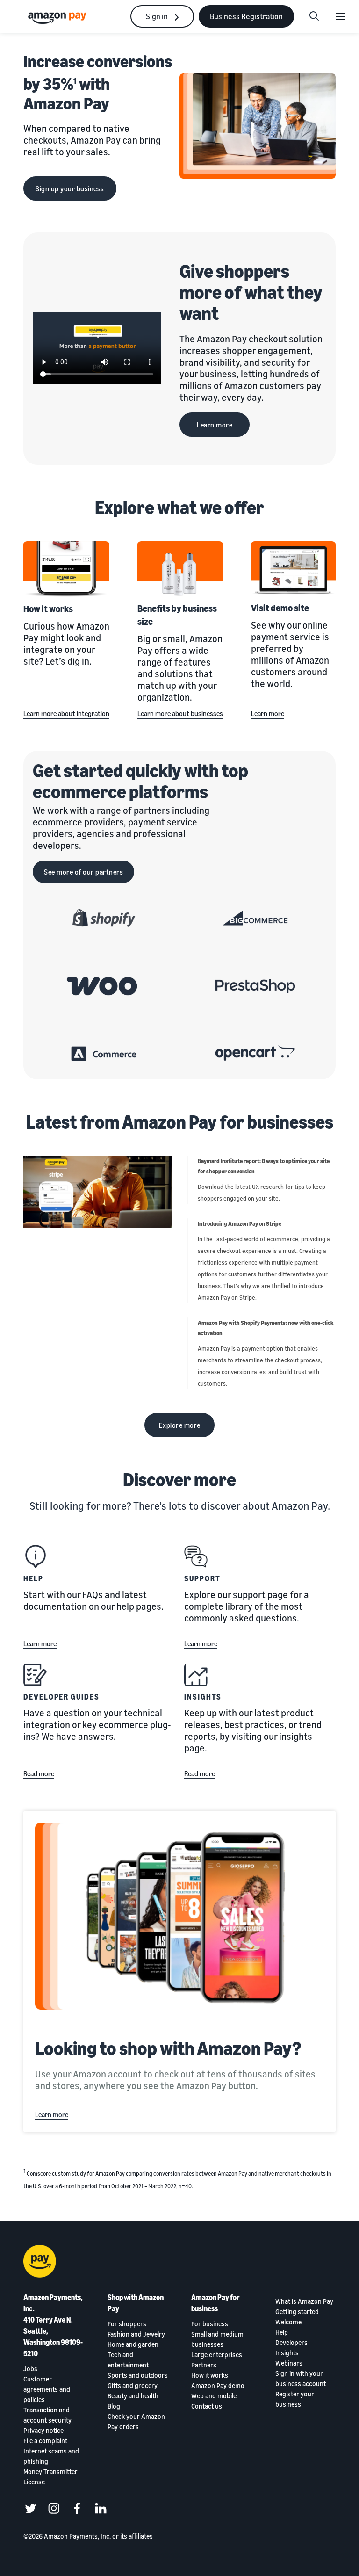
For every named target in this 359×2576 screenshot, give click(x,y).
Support (202, 1578)
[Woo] (104, 986)
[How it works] (66, 569)
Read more (39, 1773)
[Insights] (196, 1675)
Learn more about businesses (180, 713)
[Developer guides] (35, 1675)
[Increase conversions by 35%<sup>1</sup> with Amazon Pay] (258, 126)
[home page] (58, 18)
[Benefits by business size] (180, 569)
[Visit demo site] (293, 569)
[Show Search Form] (314, 16)
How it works (48, 609)
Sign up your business (70, 188)
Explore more (180, 1425)
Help (33, 1578)
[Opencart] (255, 1054)
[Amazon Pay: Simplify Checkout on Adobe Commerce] (104, 1054)
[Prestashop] (255, 986)
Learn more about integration (66, 713)
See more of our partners (83, 872)
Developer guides (61, 1697)
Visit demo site (280, 608)
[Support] (196, 1556)
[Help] (35, 1556)
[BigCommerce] (255, 918)
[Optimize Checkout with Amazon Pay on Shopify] (104, 918)
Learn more (215, 425)
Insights (203, 1697)
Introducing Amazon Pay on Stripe (240, 1224)
